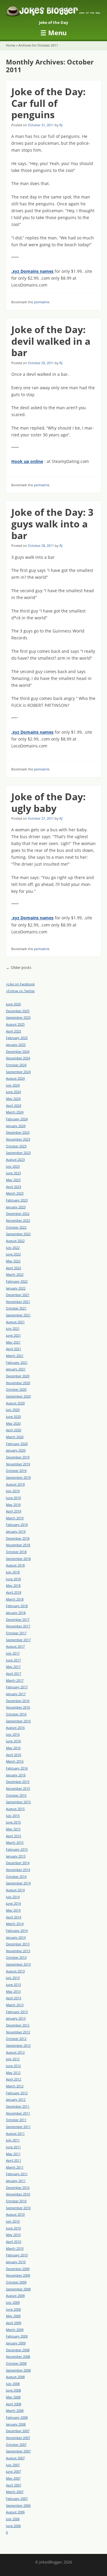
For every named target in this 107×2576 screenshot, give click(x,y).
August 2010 (15, 2214)
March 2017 (15, 1680)
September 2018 (18, 1559)
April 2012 (14, 2079)
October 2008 (16, 2363)
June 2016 (13, 1741)
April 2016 (14, 1755)
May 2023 (13, 1180)
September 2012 (18, 2045)
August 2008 (15, 2377)
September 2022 (18, 1234)
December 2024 (18, 1051)
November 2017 (18, 1626)
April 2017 (14, 1674)
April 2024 (14, 1105)
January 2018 (16, 1613)
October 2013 (16, 1957)
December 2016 (18, 1701)
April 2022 (14, 1268)
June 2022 (13, 1254)
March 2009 (15, 2330)
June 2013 (13, 1985)
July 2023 (13, 1166)
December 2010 (18, 2188)
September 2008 (18, 2370)
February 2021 (17, 1362)
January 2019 (16, 1531)
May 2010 (13, 2235)
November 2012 (18, 2032)
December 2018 (18, 1538)
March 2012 (15, 2086)
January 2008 (16, 2424)
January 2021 (16, 1369)
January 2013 (16, 2018)
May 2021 (13, 1342)
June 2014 (13, 1903)
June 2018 (13, 1579)
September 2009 (18, 2289)
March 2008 (15, 2410)
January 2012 (16, 2099)
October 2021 (16, 1308)
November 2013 (18, 1951)
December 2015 (18, 1782)
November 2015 (18, 1788)
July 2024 (13, 1085)
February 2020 (17, 1444)
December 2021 (18, 1295)
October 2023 (16, 1146)
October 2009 (16, 2282)
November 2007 (18, 2438)
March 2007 (15, 2492)
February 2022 (17, 1281)
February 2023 (17, 1200)
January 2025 (16, 1045)
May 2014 (13, 1910)
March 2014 (15, 1924)
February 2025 (17, 1038)
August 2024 (15, 1078)
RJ (61, 125)
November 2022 (18, 1220)
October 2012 (16, 2039)
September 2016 (18, 1721)
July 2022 (13, 1248)
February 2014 (17, 1931)
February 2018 (17, 1606)
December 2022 (18, 1214)
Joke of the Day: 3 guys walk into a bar (52, 524)
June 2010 (13, 2228)
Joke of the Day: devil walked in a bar (51, 341)
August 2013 (15, 1971)
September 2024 (18, 1072)
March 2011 (15, 2167)
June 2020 (13, 1417)
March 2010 (15, 2248)
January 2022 (16, 1288)
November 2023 (18, 1139)
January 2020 (16, 1450)
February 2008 (17, 2417)
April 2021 (14, 1349)
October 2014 (16, 1876)
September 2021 (18, 1315)
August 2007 (15, 2458)
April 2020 (14, 1430)
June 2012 (13, 2066)
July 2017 (13, 1653)
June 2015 (13, 1822)
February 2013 (17, 2012)
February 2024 (17, 1119)
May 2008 (13, 2397)
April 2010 (14, 2242)
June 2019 (13, 1498)
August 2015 (15, 1809)
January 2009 (16, 2343)
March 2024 (15, 1112)
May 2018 (13, 1585)
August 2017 (15, 1646)
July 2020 (13, 1410)
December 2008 (18, 2350)
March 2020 (15, 1437)
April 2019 (14, 1511)
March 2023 (15, 1193)
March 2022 (15, 1274)
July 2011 (13, 2140)
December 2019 (18, 1457)
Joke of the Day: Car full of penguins (48, 103)
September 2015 (18, 1802)
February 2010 (17, 2255)
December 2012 (18, 2025)
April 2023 (14, 1187)
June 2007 (13, 2471)
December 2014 (18, 1863)
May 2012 (13, 2073)
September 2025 (18, 1017)
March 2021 (15, 1356)
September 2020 (18, 1396)
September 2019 (18, 1477)
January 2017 (16, 1694)
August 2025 (15, 1024)
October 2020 (16, 1389)
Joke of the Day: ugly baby (48, 802)
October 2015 (16, 1795)
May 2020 (13, 1423)
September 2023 (18, 1153)
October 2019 (16, 1471)
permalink (42, 302)
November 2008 (18, 2356)
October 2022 (16, 1227)
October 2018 (16, 1552)
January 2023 (16, 1207)
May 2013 (13, 1991)
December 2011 (18, 2106)
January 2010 (16, 2262)
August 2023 (15, 1159)
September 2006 (18, 2505)
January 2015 (16, 1856)
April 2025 (14, 1031)
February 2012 (17, 2093)
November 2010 (18, 2194)
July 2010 (13, 2221)
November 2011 (18, 2113)
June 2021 (13, 1335)
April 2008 (14, 2404)
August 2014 (15, 1890)
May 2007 (13, 2478)
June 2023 (13, 1173)
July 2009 (13, 2302)
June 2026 (13, 1004)
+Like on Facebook (20, 984)
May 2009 (13, 2316)
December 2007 (18, 2431)
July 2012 (13, 2059)
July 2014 (13, 1897)
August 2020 (15, 1403)
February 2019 (17, 1525)
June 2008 (13, 2390)
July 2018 (13, 1572)
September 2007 (18, 2451)
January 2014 (16, 1937)
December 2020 (18, 1376)
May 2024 (13, 1099)
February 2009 (17, 2336)
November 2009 (18, 2275)
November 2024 (18, 1058)
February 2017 (17, 1687)
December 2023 (18, 1132)
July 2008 (13, 2384)
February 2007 (17, 2499)
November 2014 (18, 1870)
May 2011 (13, 2154)
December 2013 (18, 1944)
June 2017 (13, 1660)
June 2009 (13, 2309)
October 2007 (16, 2445)
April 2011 (14, 2160)
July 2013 (13, 1978)
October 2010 (16, 2201)
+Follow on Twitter (20, 991)
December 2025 (18, 1011)
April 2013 (14, 1998)
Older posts (19, 968)
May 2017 (13, 1667)
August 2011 (15, 2133)
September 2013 (18, 1964)
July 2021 (13, 1328)
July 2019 (13, 1491)
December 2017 (18, 1619)
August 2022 (15, 1241)
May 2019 (13, 1505)
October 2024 (16, 1065)
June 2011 (13, 2147)
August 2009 (15, 2296)
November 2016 (18, 1707)
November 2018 (18, 1545)
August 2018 (15, 1565)
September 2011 (18, 2127)
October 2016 (16, 1714)
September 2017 (18, 1640)
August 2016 (15, 1728)
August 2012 (15, 2052)
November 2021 (18, 1302)
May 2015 (13, 1829)
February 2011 (17, 2174)
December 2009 (18, 2269)
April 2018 (14, 1592)
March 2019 (15, 1518)
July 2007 (13, 2465)
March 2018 (15, 1599)
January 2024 (16, 1126)
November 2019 (18, 1464)
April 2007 (14, 2485)
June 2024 (13, 1092)
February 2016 (17, 1768)
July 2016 (13, 1734)
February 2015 (17, 1849)
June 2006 (13, 2526)
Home (11, 45)
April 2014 (14, 1917)
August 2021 (15, 1322)
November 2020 (18, 1383)
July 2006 (13, 2519)
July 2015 (13, 1816)
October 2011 (16, 2120)
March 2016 (15, 1761)
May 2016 (13, 1748)
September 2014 (18, 1883)
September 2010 (18, 2208)
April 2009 (14, 2323)
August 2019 (15, 1484)
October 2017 (16, 1633)
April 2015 (14, 1836)
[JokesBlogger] (53, 12)
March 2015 (15, 1842)
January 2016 (16, 1775)
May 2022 (13, 1261)
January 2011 (16, 2181)
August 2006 (15, 2512)
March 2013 (15, 2005)
